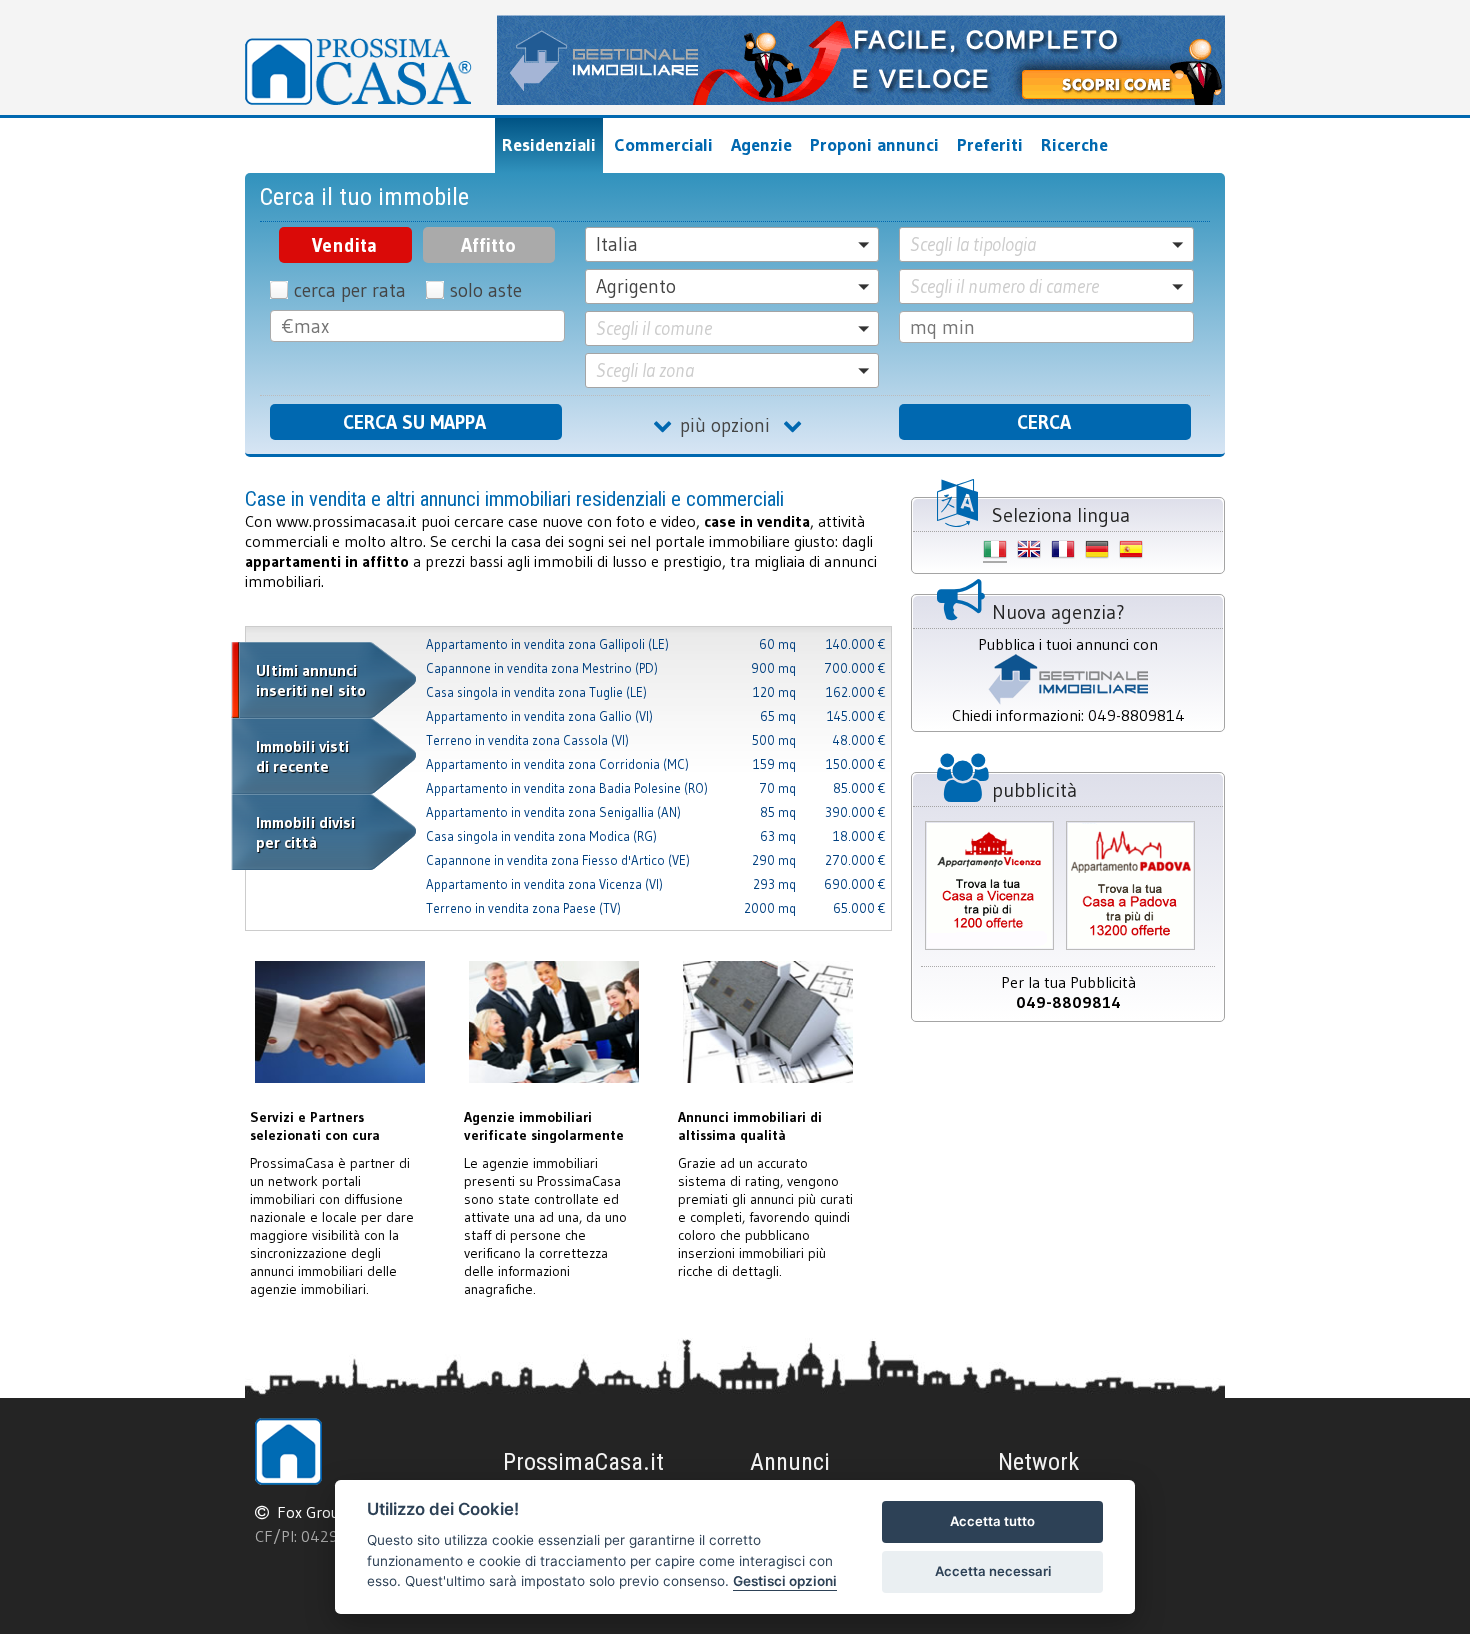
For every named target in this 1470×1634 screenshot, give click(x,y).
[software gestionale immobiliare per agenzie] (1068, 699)
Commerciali (663, 145)
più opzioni (731, 425)
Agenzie (761, 145)
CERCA (1044, 422)
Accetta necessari (993, 1571)
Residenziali (549, 145)
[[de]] (1097, 553)
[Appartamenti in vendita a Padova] (1130, 948)
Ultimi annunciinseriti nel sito (311, 680)
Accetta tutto (992, 1521)
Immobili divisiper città (305, 832)
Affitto (488, 245)
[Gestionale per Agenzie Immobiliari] (861, 99)
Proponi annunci (874, 145)
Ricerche (1074, 145)
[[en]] (1029, 553)
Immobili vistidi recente (302, 756)
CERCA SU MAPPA (414, 422)
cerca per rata (350, 290)
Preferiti (990, 145)
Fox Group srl (323, 1512)
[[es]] (1131, 553)
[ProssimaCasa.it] (358, 71)
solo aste (486, 290)
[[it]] (995, 553)
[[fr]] (1063, 553)
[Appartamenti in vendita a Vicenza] (989, 948)
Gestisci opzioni (785, 1581)
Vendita (344, 245)
